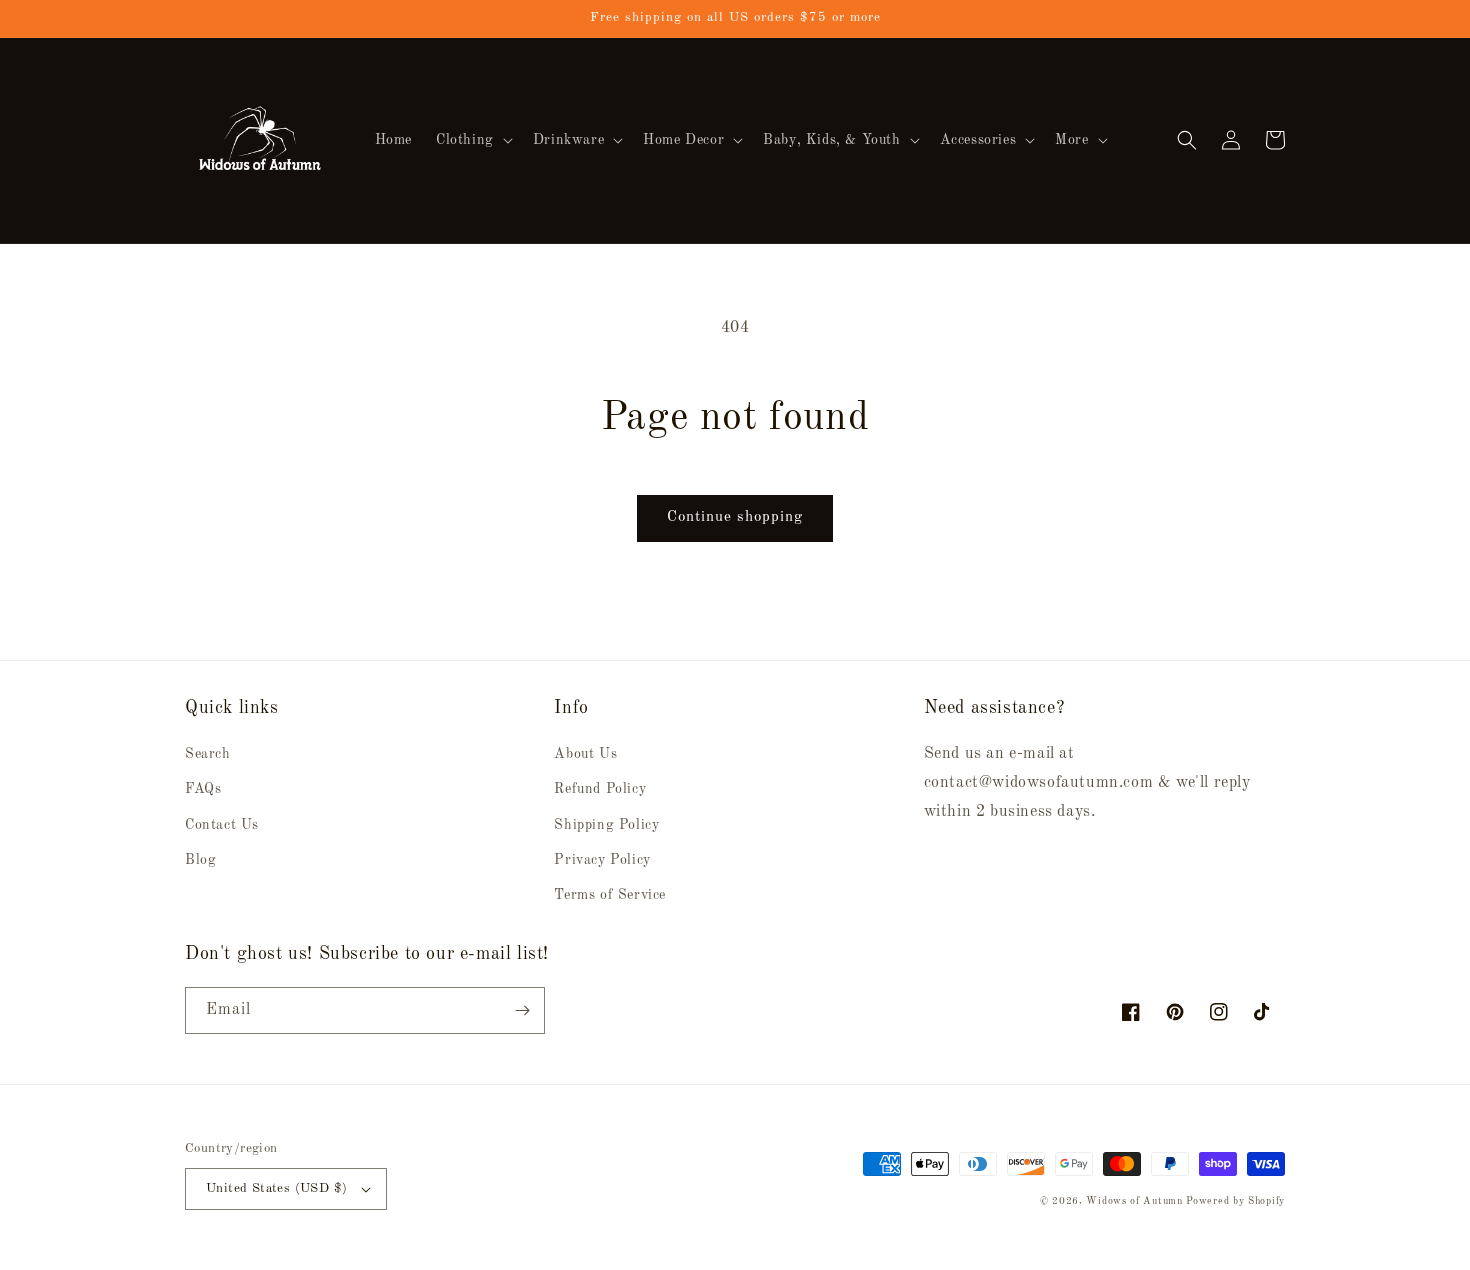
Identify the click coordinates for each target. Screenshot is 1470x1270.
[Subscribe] (522, 1010)
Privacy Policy (602, 860)
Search (208, 754)
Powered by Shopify (1235, 1201)
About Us (585, 754)
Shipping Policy (606, 825)
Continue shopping (735, 517)
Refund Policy (600, 789)
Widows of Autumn (1134, 1201)
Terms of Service (610, 895)
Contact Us (222, 825)
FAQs (203, 789)
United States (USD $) (276, 1188)
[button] (472, 140)
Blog (200, 860)
